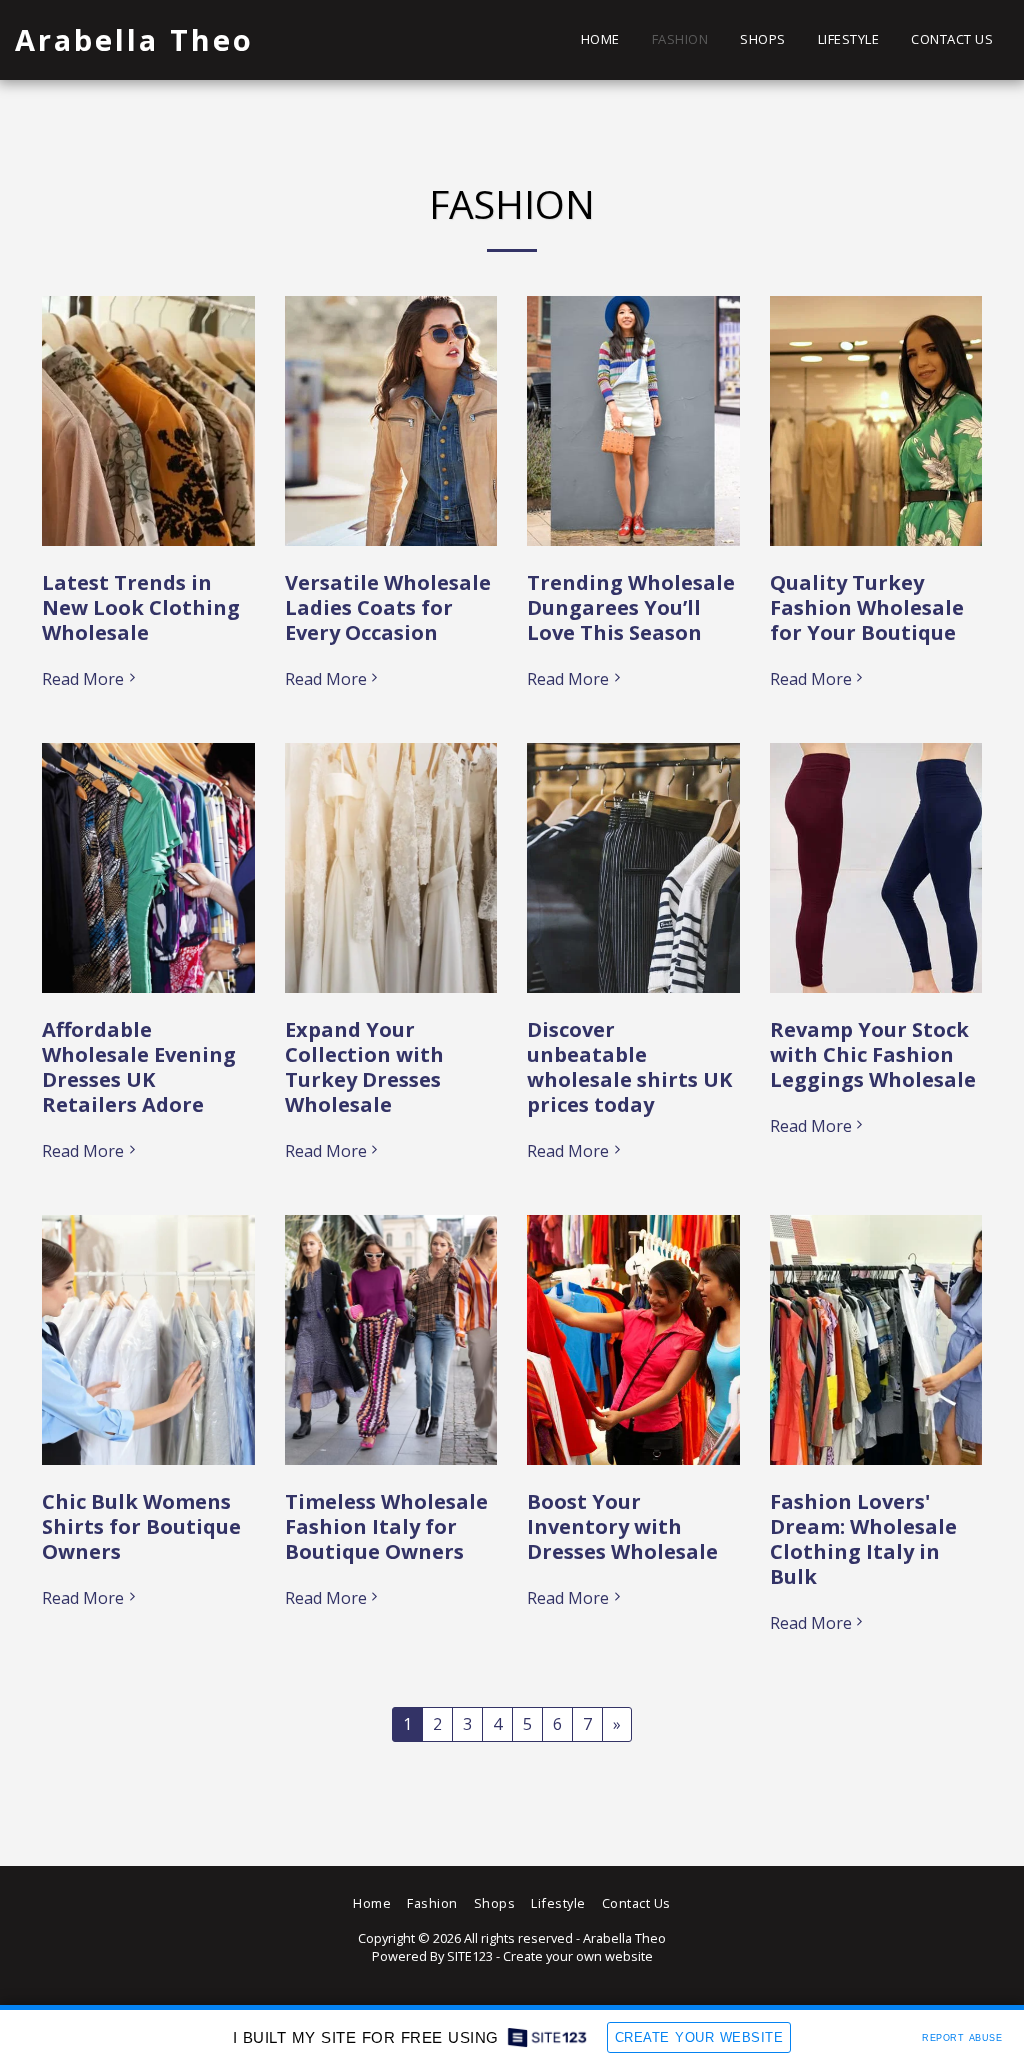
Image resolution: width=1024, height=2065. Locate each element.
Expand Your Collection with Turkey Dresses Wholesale (364, 1067)
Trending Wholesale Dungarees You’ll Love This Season (631, 607)
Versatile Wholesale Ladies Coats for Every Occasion (388, 607)
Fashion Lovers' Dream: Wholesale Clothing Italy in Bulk (863, 1539)
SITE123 (470, 1956)
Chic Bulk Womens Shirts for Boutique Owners (141, 1526)
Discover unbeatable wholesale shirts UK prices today (629, 1067)
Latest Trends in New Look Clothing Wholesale (141, 607)
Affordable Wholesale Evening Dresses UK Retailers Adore (139, 1067)
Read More (83, 679)
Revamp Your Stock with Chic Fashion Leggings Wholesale (873, 1054)
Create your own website (578, 1956)
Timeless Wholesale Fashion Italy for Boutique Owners (386, 1526)
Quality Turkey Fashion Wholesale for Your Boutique (867, 607)
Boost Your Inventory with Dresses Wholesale (622, 1526)
